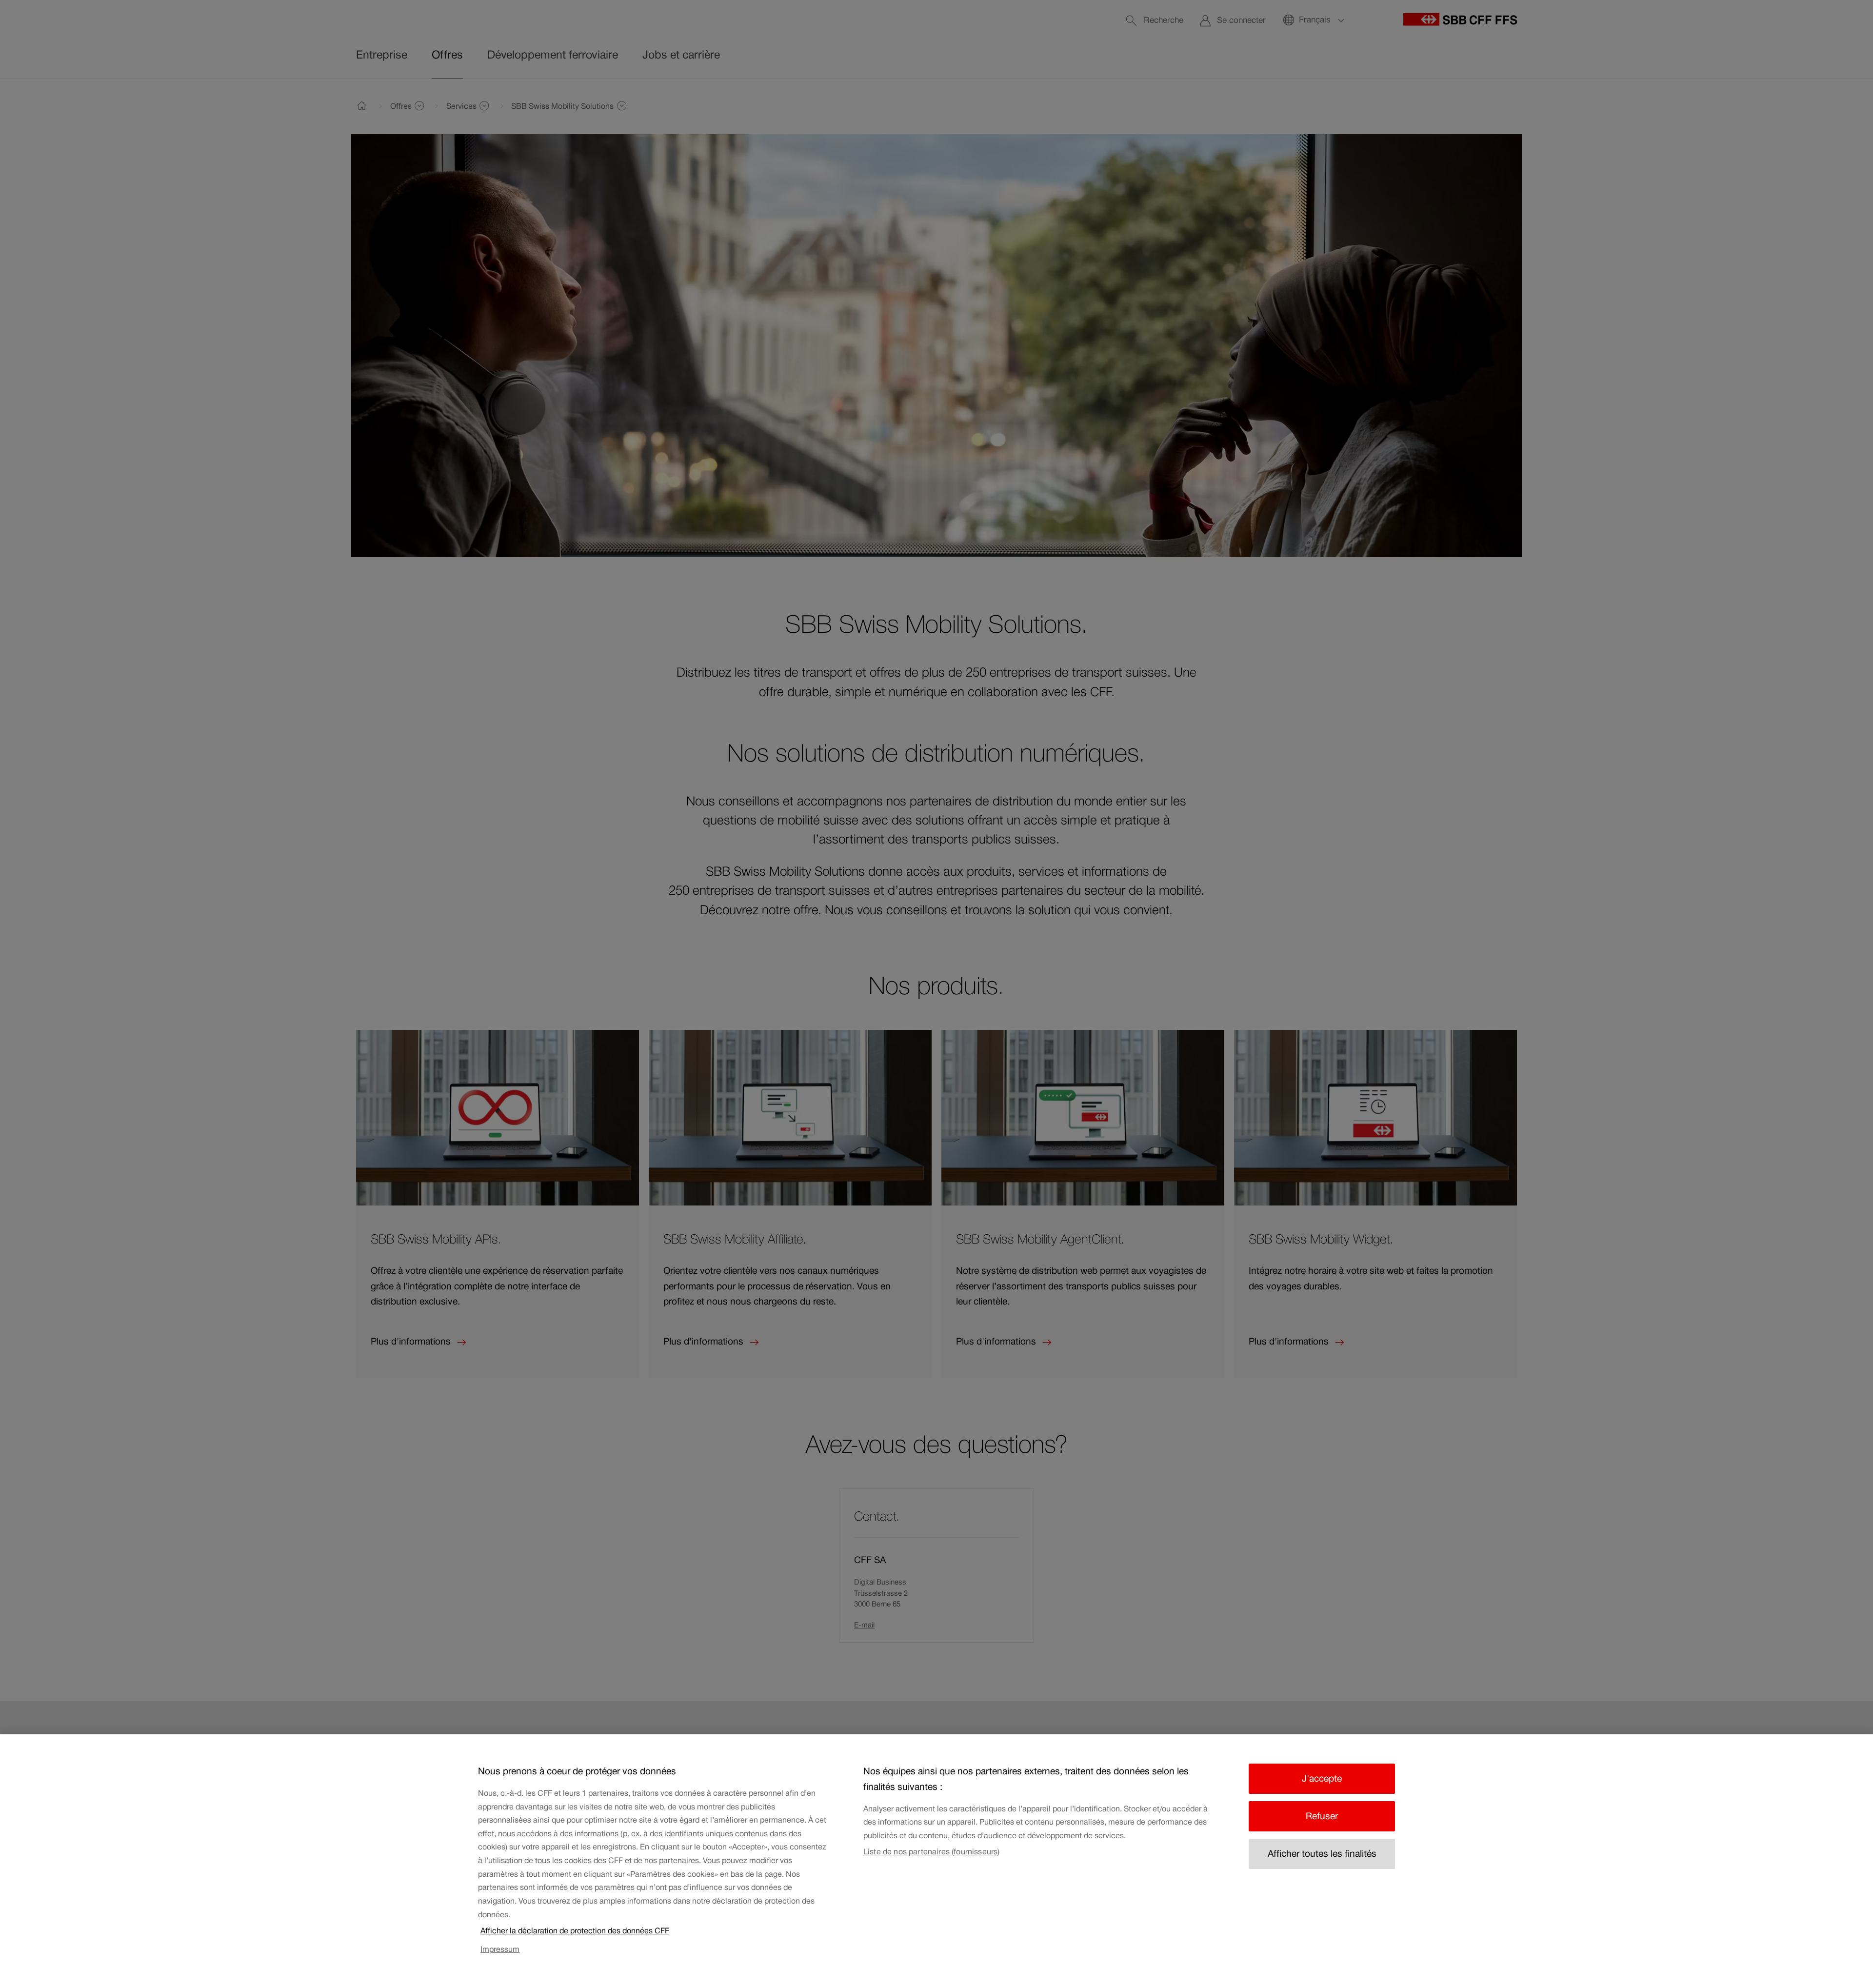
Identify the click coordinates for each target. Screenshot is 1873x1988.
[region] (936, 1861)
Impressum (500, 1949)
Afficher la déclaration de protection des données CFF (575, 1930)
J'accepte (1322, 1778)
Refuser (1322, 1816)
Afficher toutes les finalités (1322, 1854)
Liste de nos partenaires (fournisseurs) (931, 1851)
